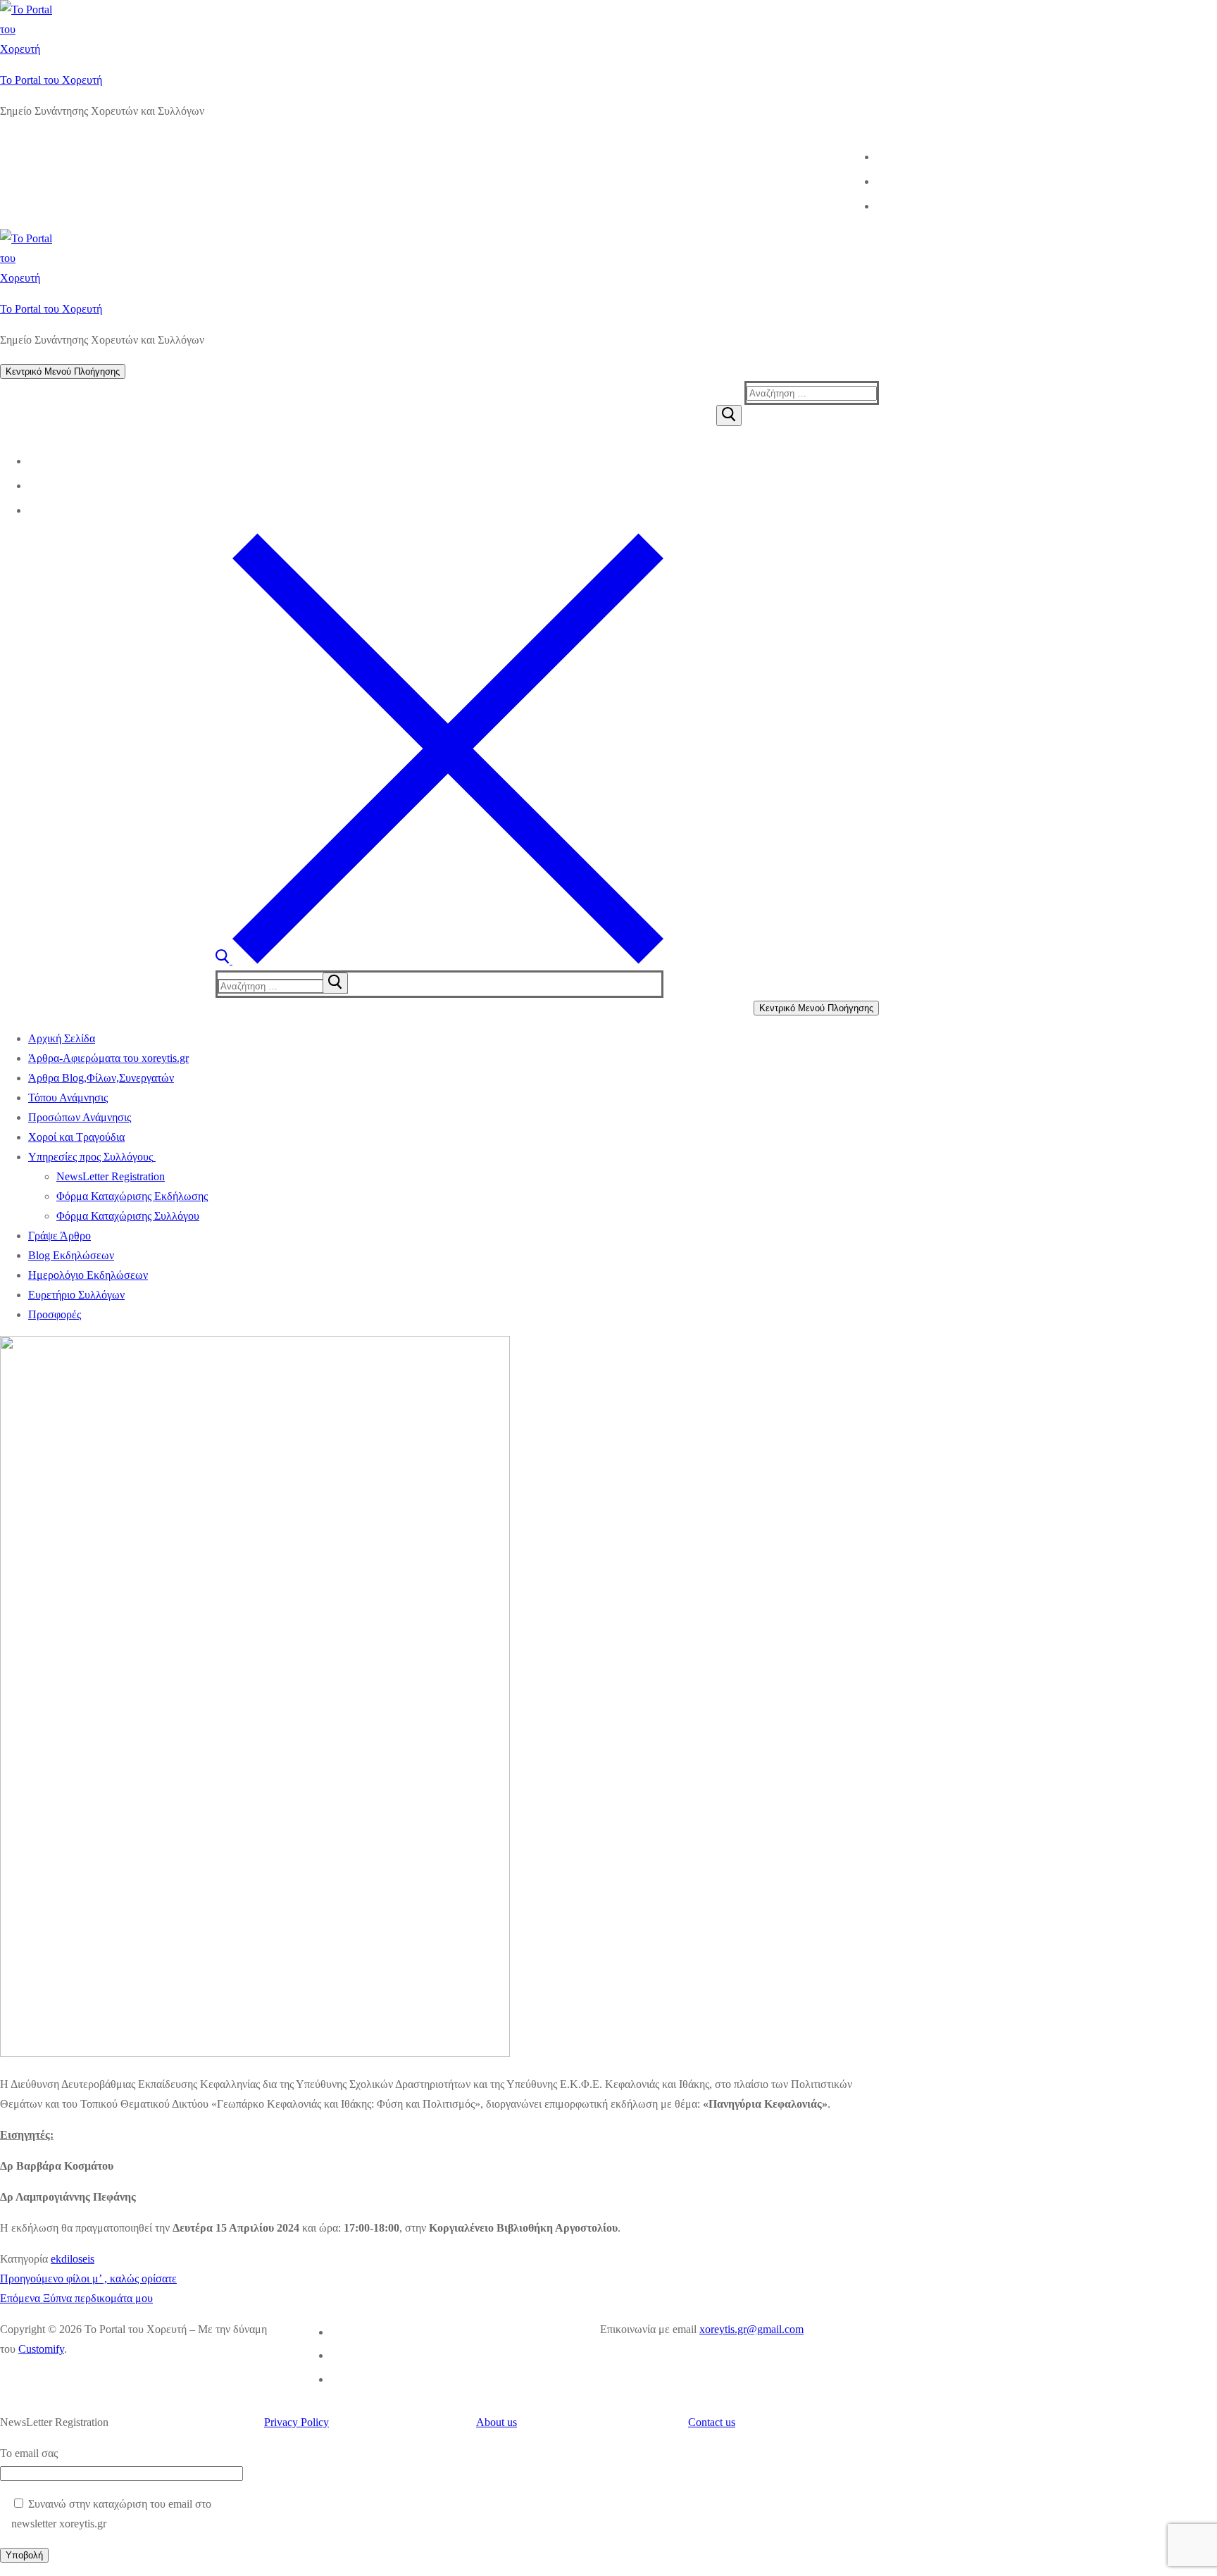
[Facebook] (878, 156)
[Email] (878, 205)
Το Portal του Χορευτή (51, 80)
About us (497, 2422)
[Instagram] (878, 180)
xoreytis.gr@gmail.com (751, 2329)
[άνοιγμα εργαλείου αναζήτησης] (439, 960)
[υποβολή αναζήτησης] (335, 983)
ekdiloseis (73, 2259)
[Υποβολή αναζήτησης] (729, 415)
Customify (41, 2349)
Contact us (712, 2422)
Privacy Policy (297, 2422)
